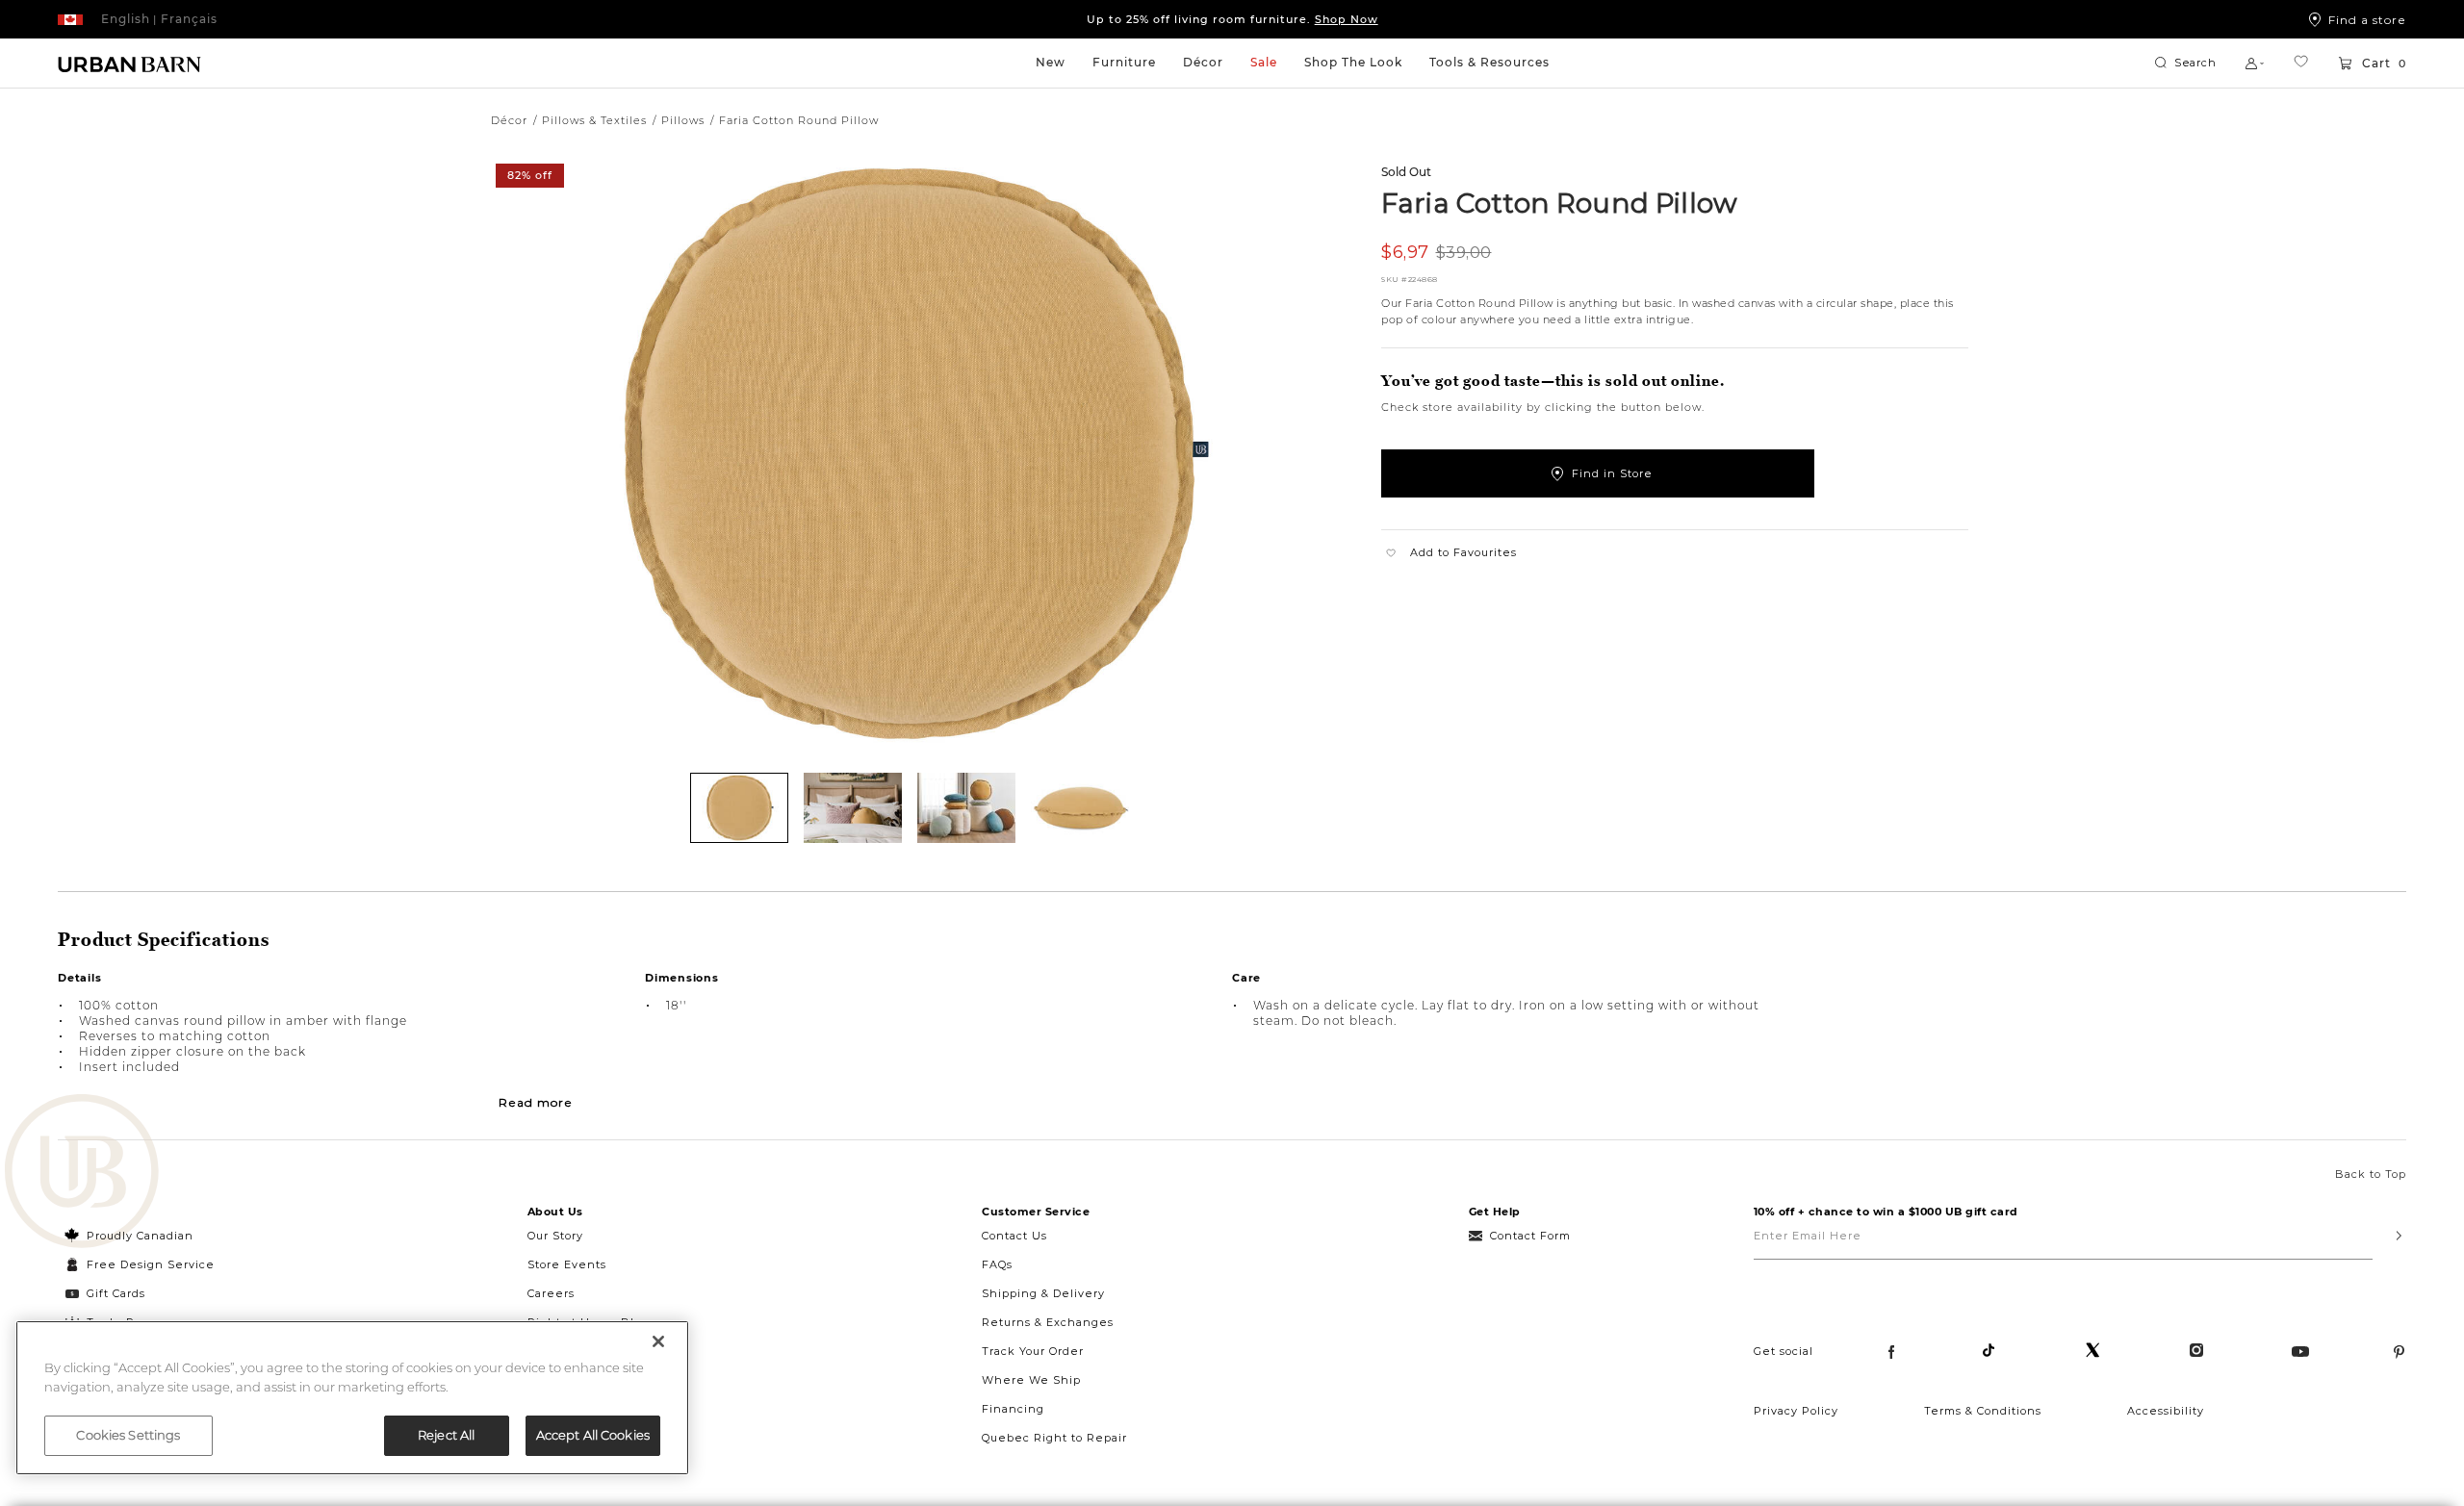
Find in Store (1612, 473)
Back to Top (2371, 1174)
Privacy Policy (1796, 1411)
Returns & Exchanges (1048, 1322)
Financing (1013, 1409)
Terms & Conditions (1983, 1411)
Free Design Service (140, 1264)
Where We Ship (1031, 1380)
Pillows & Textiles (594, 120)
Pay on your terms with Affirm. (1232, 24)
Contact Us (1014, 1236)
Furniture (1124, 62)
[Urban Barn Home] (130, 64)
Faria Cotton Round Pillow (1559, 202)
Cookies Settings (128, 1435)
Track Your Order (1033, 1351)
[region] (352, 1398)
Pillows (683, 120)
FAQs (997, 1264)
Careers (551, 1293)
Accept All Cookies (593, 1435)
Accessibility (2166, 1411)
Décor (1203, 62)
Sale (1264, 62)
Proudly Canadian (140, 1236)
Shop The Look (1353, 62)
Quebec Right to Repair (1054, 1438)
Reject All (446, 1435)
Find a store (2367, 19)
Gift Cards (116, 1293)
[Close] (658, 1341)
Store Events (567, 1264)
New (1051, 62)
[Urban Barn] (82, 1173)
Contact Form (1530, 1236)
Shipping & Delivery (1043, 1293)
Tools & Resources (1489, 62)
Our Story (555, 1236)
